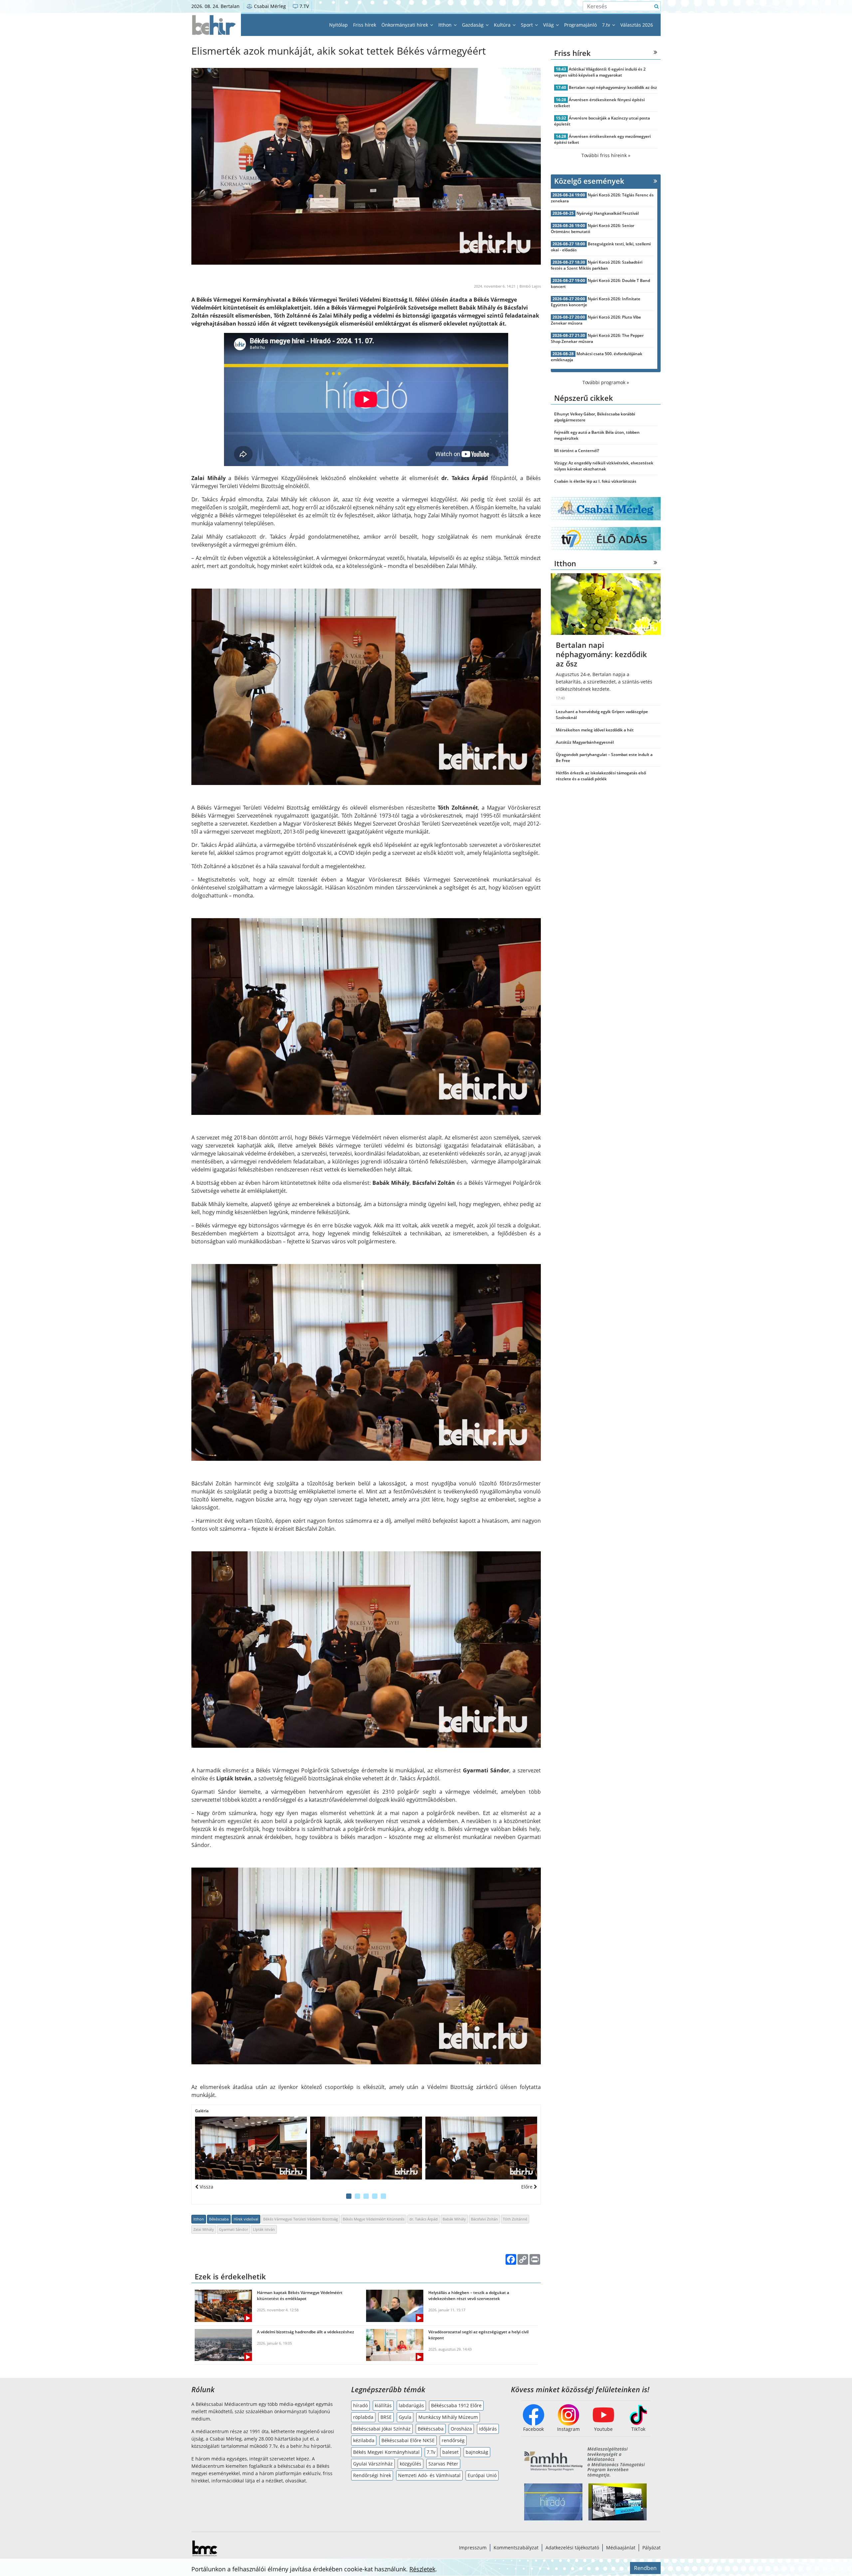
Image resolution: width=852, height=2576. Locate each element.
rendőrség (453, 2440)
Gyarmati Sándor (233, 2229)
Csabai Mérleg (269, 6)
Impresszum (473, 2548)
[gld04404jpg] (366, 2148)
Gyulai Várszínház (373, 2464)
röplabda (363, 2417)
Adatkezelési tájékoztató (572, 2548)
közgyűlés (411, 2464)
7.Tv (431, 2452)
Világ (549, 25)
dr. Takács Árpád (424, 2219)
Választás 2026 (637, 25)
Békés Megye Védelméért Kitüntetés (374, 2219)
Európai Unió (482, 2475)
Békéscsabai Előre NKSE (408, 2440)
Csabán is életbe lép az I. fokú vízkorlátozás (595, 481)
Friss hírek (365, 25)
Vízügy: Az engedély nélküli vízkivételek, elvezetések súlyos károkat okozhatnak (604, 466)
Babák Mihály (454, 2219)
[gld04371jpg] (481, 2148)
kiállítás (383, 2405)
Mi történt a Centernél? (577, 451)
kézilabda (364, 2440)
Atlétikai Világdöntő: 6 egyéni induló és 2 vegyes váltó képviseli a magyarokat (600, 72)
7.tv (607, 25)
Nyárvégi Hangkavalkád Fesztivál (608, 213)
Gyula (405, 2417)
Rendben (645, 2568)
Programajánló (580, 25)
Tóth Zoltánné (515, 2219)
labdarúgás (411, 2405)
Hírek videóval (246, 2219)
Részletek (422, 2569)
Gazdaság (473, 25)
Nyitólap (338, 25)
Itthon (446, 25)
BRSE (386, 2417)
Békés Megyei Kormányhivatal (386, 2452)
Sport (528, 25)
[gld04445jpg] (251, 2148)
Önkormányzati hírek (405, 25)
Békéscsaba (219, 2219)
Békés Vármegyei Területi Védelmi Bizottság (301, 2219)
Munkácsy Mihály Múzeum (448, 2417)
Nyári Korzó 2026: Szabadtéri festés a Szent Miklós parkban (597, 265)
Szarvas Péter (443, 2464)
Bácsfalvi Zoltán (484, 2219)
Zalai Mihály (204, 2229)
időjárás (488, 2429)
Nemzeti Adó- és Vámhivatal (429, 2475)
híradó (360, 2405)
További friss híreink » (606, 155)
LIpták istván (264, 2229)
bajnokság (477, 2452)
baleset (450, 2452)
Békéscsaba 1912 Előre (456, 2405)
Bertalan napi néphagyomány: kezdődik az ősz (613, 87)
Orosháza (461, 2429)
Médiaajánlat (621, 2548)
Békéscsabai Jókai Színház (382, 2429)
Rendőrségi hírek (372, 2475)
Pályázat (651, 2548)
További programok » (606, 382)
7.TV (304, 6)
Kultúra (503, 25)
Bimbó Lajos (530, 286)
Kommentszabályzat (516, 2548)
